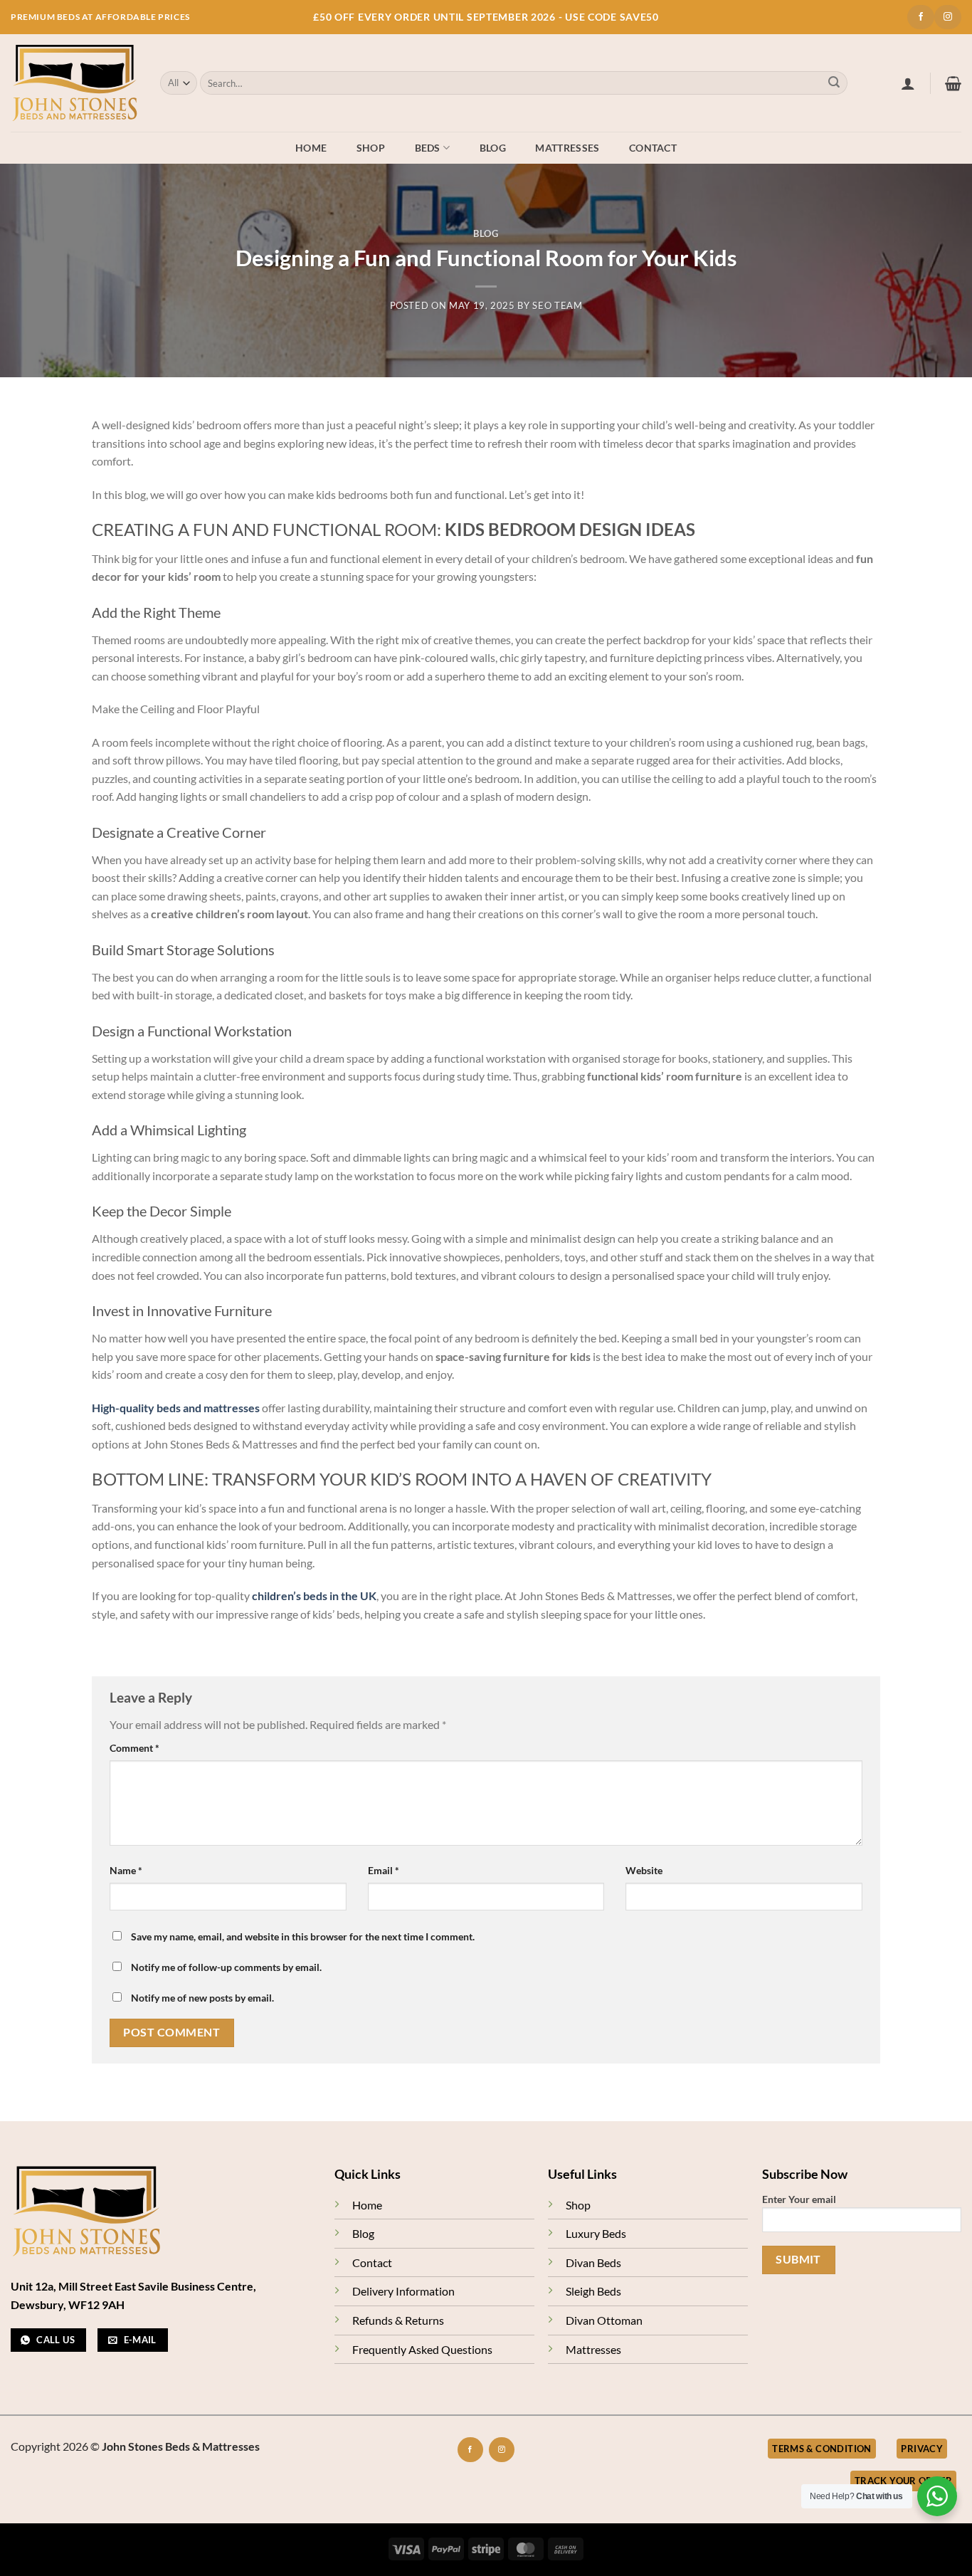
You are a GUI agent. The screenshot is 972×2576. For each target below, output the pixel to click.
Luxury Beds (596, 2233)
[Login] (908, 83)
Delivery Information (403, 2291)
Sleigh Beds (593, 2291)
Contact (653, 148)
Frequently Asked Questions (422, 2349)
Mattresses (567, 148)
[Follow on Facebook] (921, 17)
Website (644, 1870)
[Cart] (953, 83)
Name (126, 1870)
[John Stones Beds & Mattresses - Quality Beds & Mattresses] (75, 83)
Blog (493, 148)
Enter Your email (799, 2199)
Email (384, 1870)
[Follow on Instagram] (948, 17)
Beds (428, 148)
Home (311, 148)
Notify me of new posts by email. (202, 1998)
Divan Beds (593, 2262)
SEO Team (557, 305)
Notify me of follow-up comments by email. (226, 1967)
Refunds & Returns (398, 2320)
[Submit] (834, 83)
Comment (134, 1748)
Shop (371, 148)
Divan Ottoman (604, 2320)
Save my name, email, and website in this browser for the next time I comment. (303, 1936)
